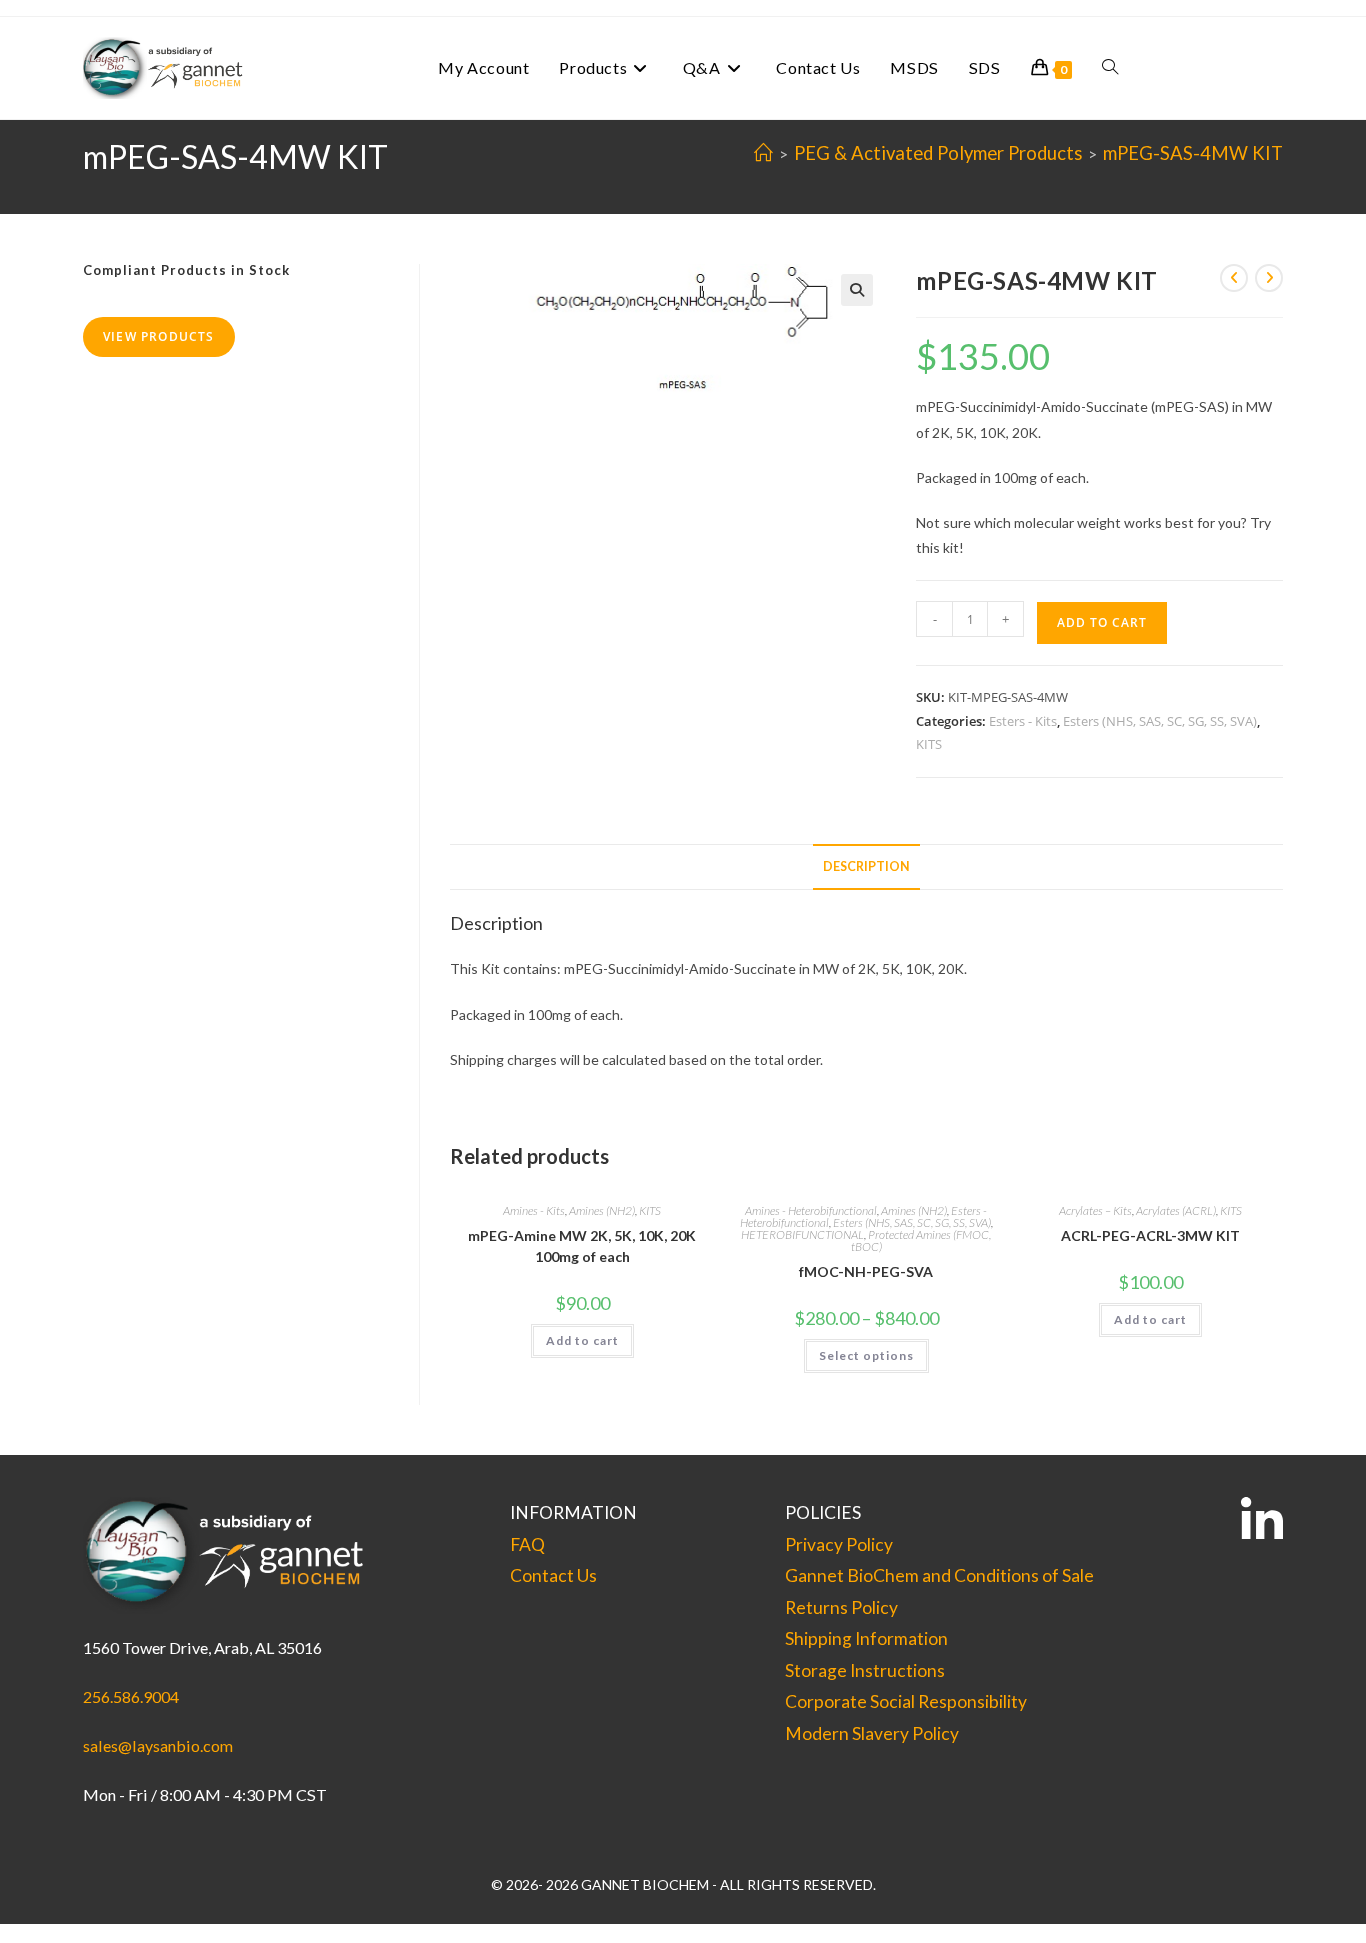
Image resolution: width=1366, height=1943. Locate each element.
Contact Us (553, 1575)
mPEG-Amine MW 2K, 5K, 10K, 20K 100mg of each (582, 1246)
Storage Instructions (865, 1670)
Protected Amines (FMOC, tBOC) (921, 1240)
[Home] (763, 153)
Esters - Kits (1023, 721)
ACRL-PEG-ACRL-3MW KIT (1150, 1235)
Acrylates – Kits (1095, 1210)
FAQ (527, 1544)
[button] (857, 290)
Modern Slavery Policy (872, 1733)
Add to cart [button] (582, 1340)
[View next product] (1269, 278)
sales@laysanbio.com (158, 1745)
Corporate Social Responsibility (906, 1701)
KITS (929, 744)
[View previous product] (1234, 278)
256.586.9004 (131, 1696)
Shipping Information (866, 1638)
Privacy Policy (839, 1544)
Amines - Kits (534, 1210)
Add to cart (1102, 622)
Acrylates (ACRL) (1176, 1210)
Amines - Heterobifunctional (811, 1210)
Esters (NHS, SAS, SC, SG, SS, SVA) (1160, 721)
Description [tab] (866, 866)
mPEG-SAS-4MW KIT (1193, 153)
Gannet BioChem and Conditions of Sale (939, 1575)
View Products (159, 336)
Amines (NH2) (602, 1210)
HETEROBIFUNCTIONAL (802, 1234)
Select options (866, 1355)
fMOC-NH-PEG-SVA (866, 1271)
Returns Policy (841, 1607)
